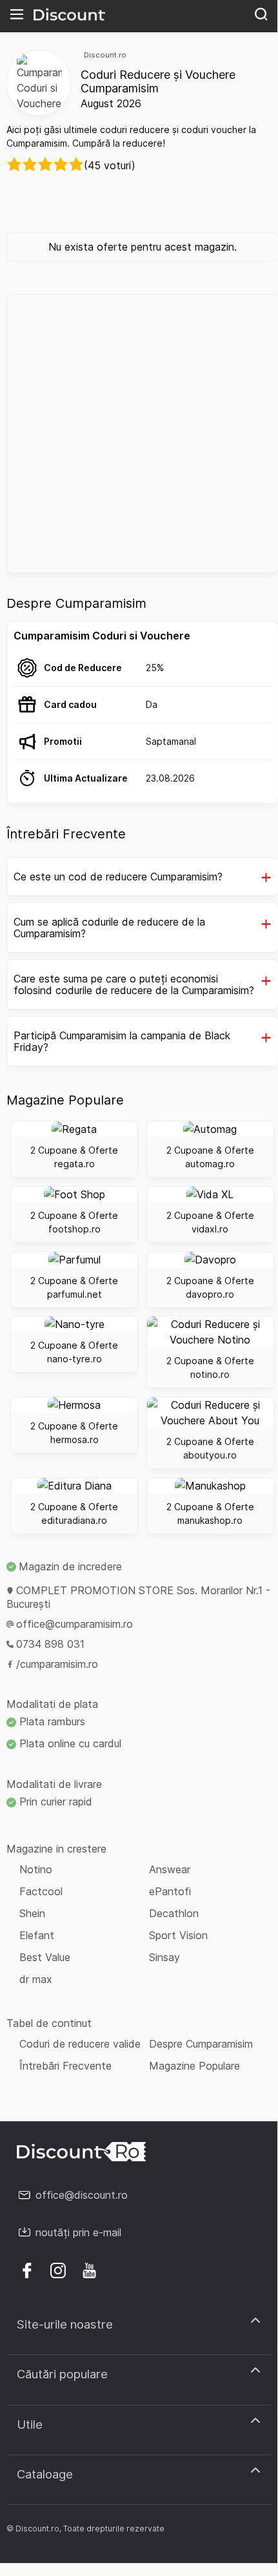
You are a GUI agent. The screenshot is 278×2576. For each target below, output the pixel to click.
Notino (36, 1869)
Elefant (37, 1935)
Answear (170, 1869)
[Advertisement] (139, 433)
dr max (36, 1979)
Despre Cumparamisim (201, 2044)
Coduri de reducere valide (80, 2044)
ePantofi (170, 1891)
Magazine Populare (194, 2066)
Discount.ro (105, 55)
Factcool (41, 1891)
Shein (32, 1913)
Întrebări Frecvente (65, 2066)
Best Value (45, 1957)
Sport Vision (178, 1935)
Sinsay (164, 1957)
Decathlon (174, 1913)
